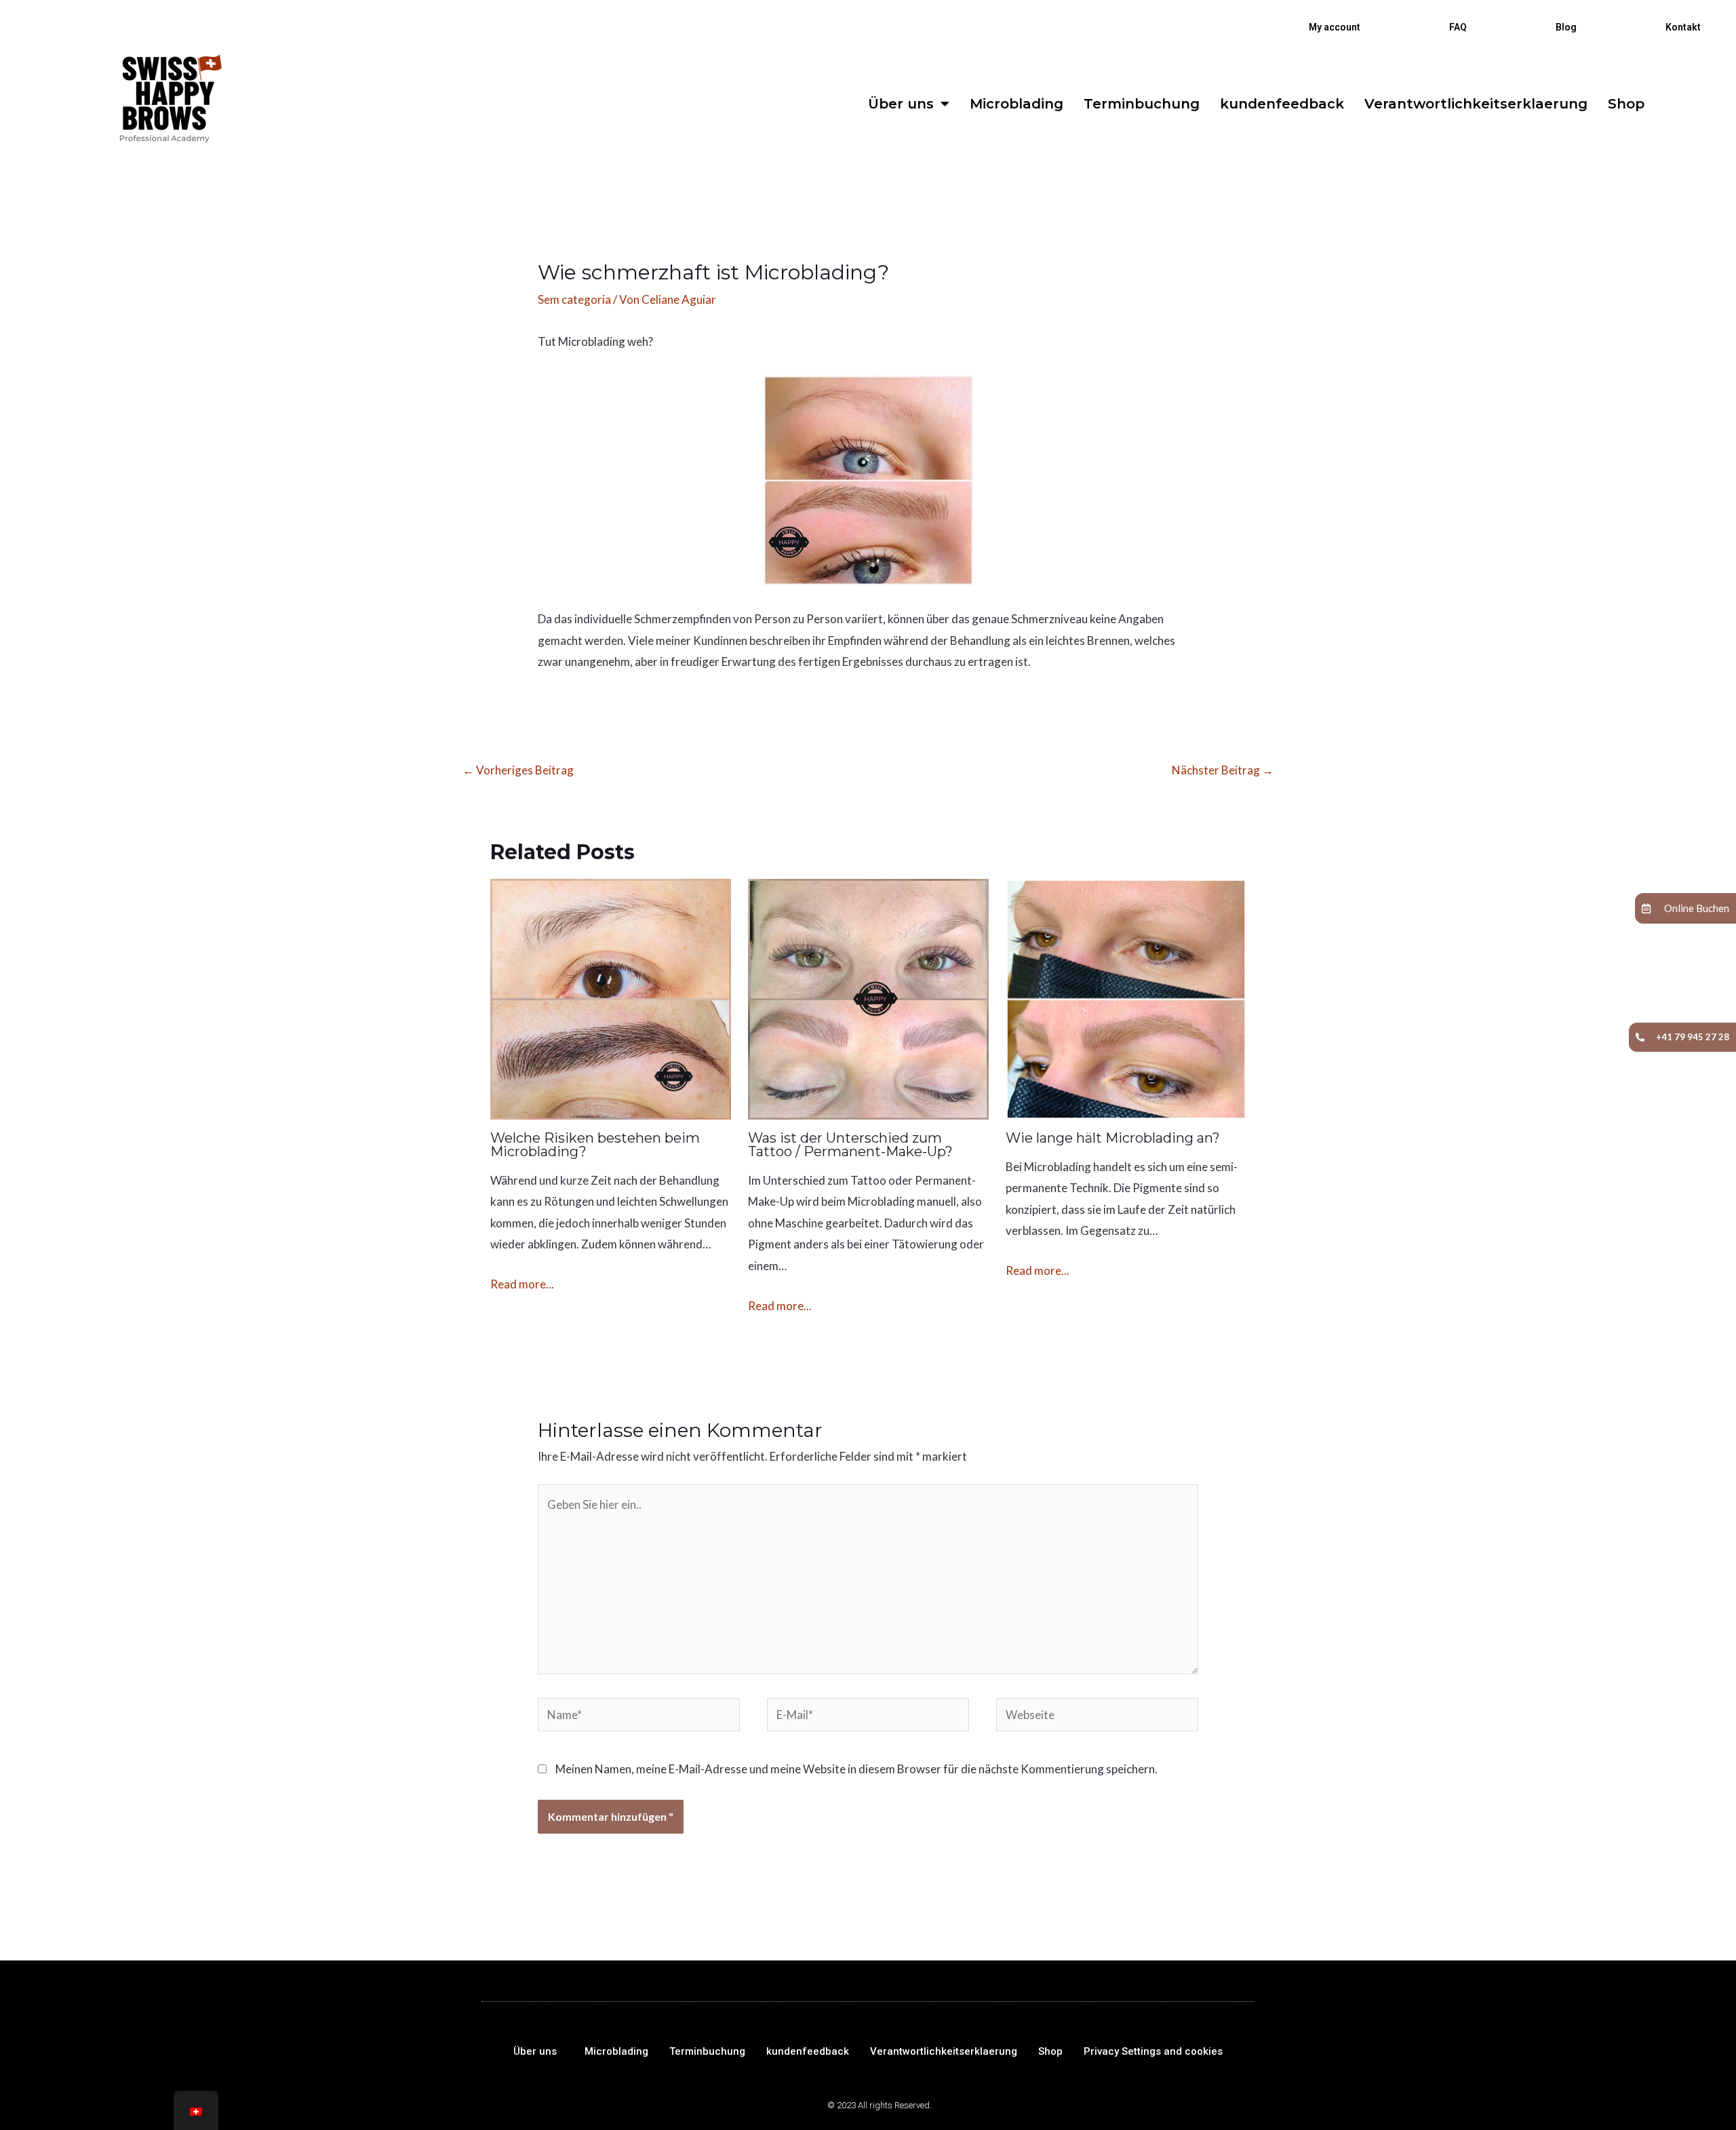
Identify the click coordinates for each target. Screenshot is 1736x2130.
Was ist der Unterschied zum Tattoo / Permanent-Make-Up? (850, 1145)
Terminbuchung (1142, 104)
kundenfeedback (1282, 104)
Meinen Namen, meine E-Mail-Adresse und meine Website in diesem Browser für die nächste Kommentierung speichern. (856, 1769)
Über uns (901, 104)
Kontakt (1683, 27)
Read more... (522, 1284)
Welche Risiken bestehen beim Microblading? (595, 1145)
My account (1335, 27)
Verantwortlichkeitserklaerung (1476, 104)
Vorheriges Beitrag (518, 770)
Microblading (1017, 104)
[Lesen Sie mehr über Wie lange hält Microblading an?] (1126, 997)
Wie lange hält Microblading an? (1113, 1138)
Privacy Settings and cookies (1153, 2051)
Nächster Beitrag (1223, 770)
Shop (1626, 104)
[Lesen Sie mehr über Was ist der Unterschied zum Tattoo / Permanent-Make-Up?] (868, 997)
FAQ (1458, 27)
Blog (1566, 27)
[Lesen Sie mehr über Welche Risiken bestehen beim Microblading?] (611, 997)
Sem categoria (574, 299)
